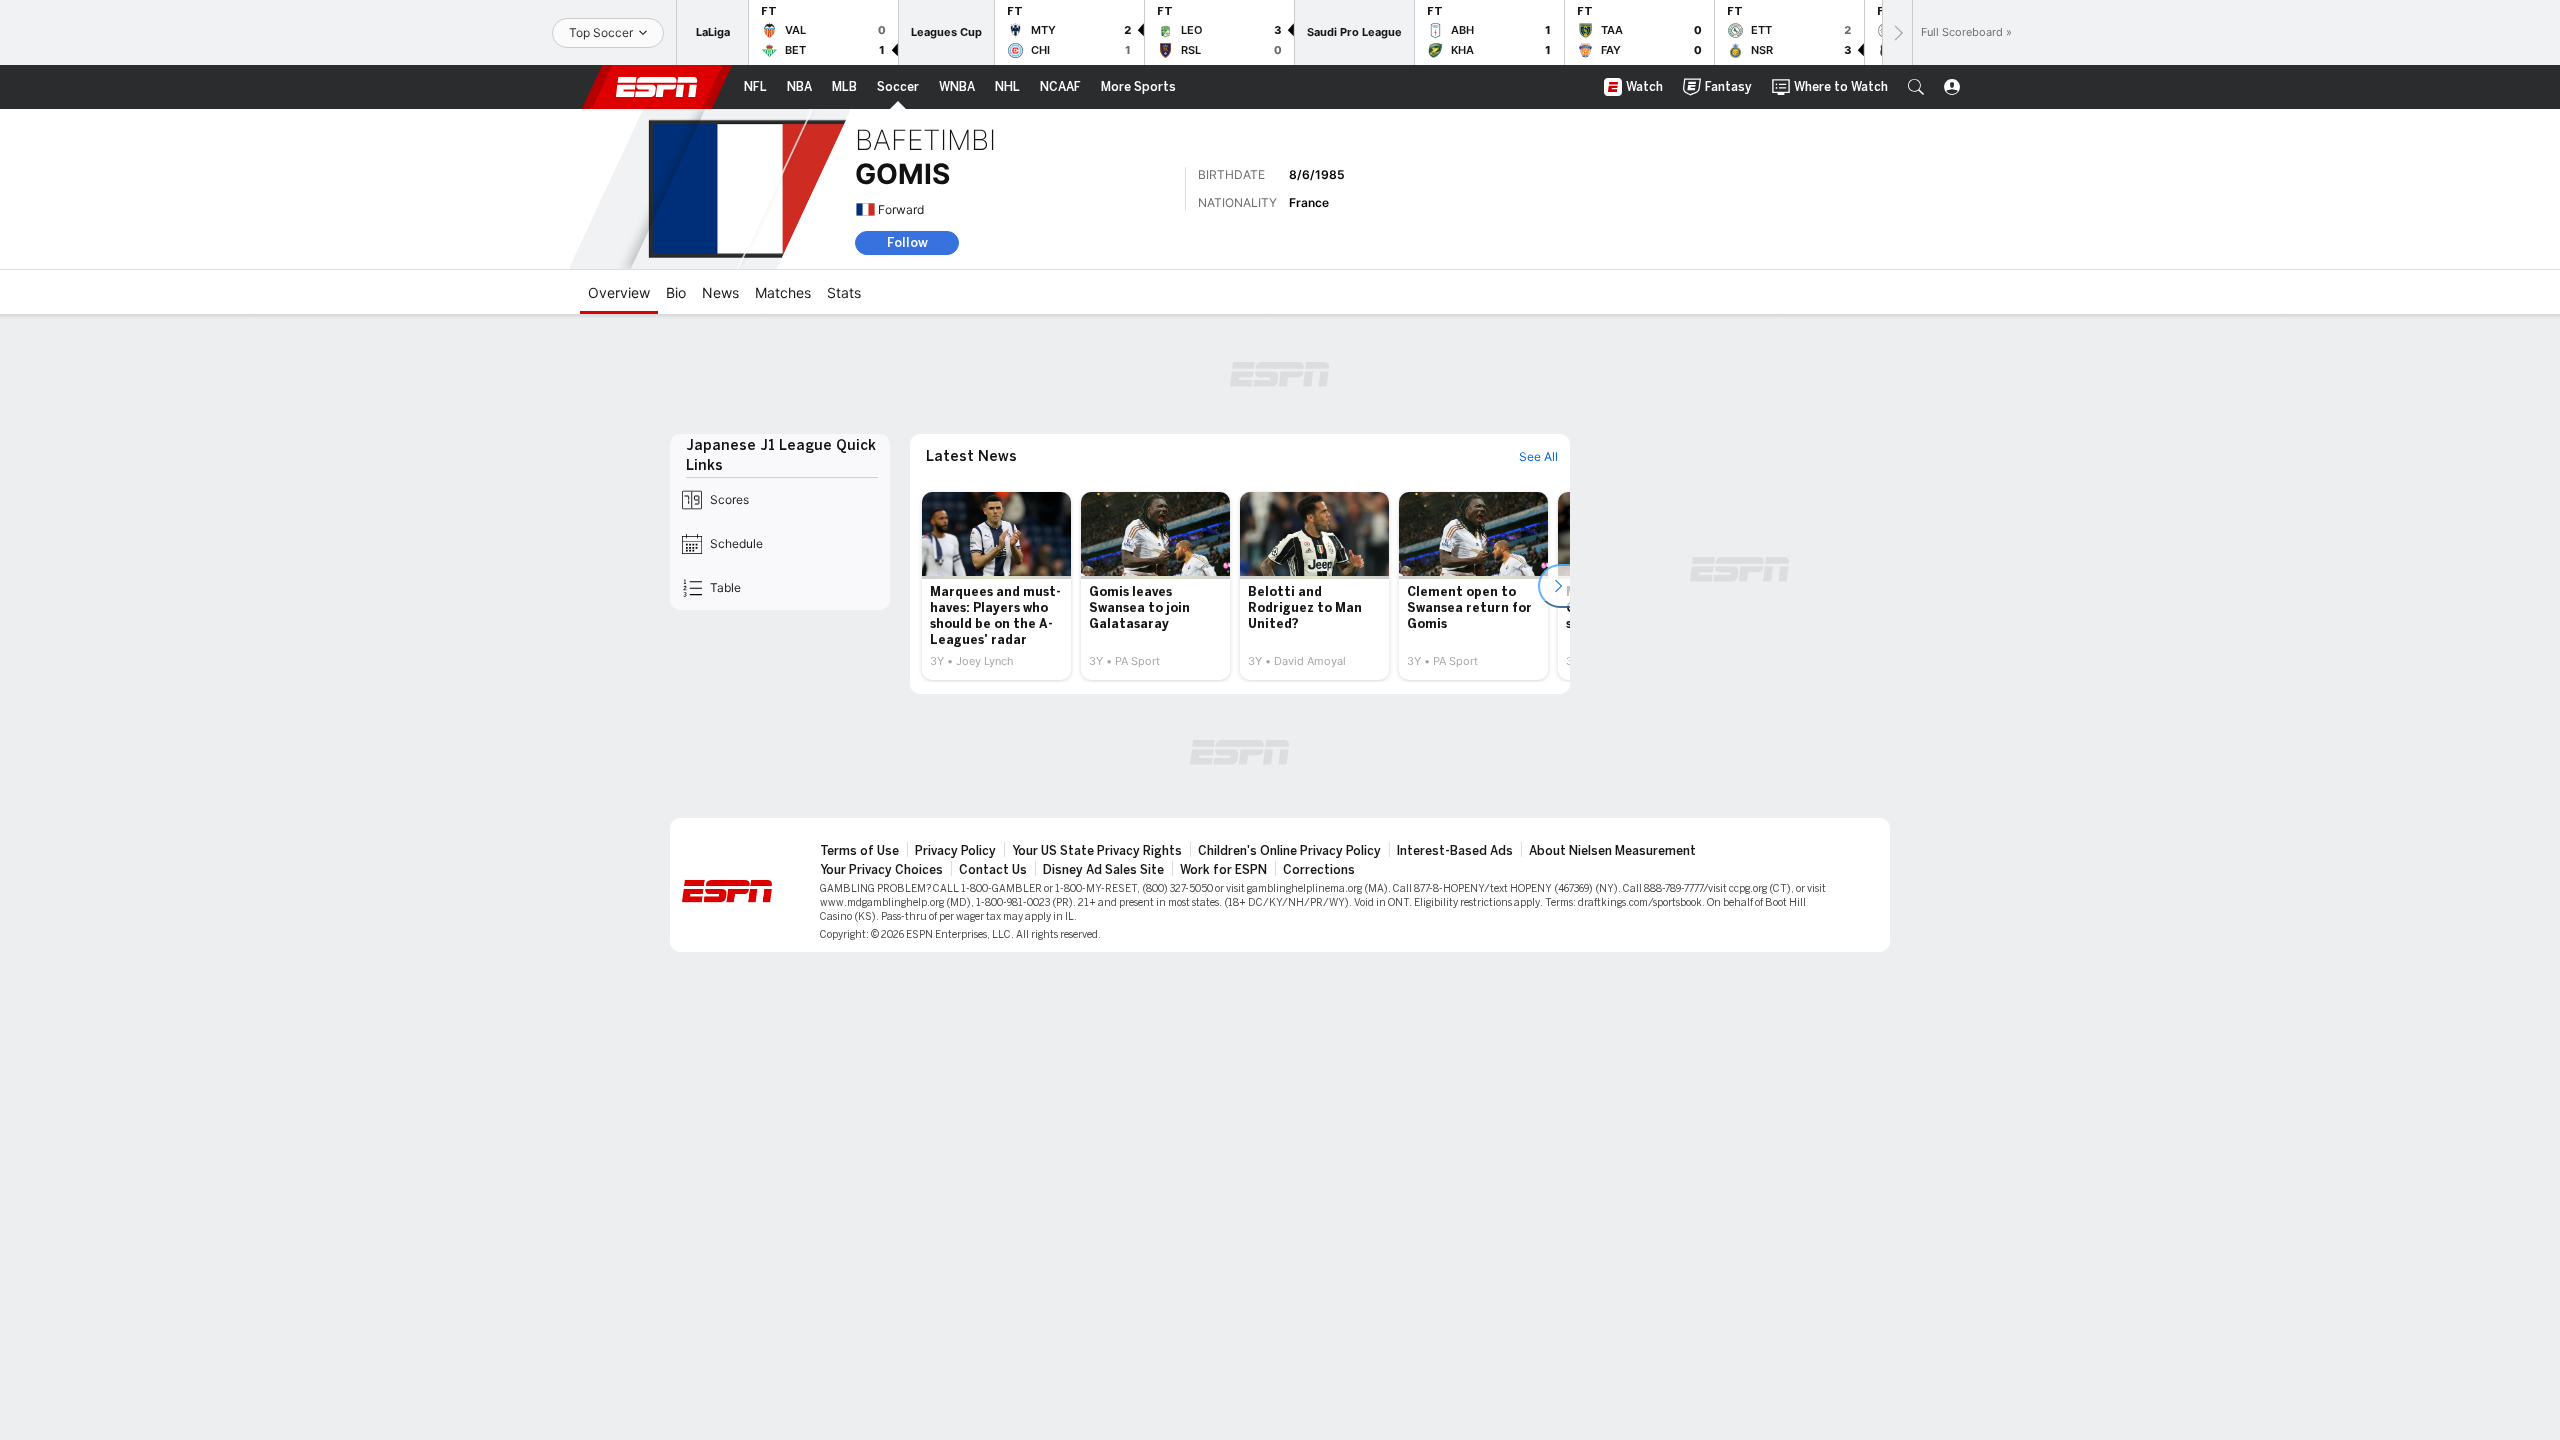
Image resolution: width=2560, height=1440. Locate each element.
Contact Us (993, 870)
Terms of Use (859, 851)
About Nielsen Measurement (1612, 851)
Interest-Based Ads (1455, 851)
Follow (907, 242)
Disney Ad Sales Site (1103, 870)
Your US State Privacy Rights (1097, 851)
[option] (996, 586)
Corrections (1319, 870)
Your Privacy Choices (881, 870)
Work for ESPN (1223, 870)
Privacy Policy (955, 851)
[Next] (1897, 32)
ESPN (657, 87)
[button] (1916, 87)
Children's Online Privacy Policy (1289, 851)
